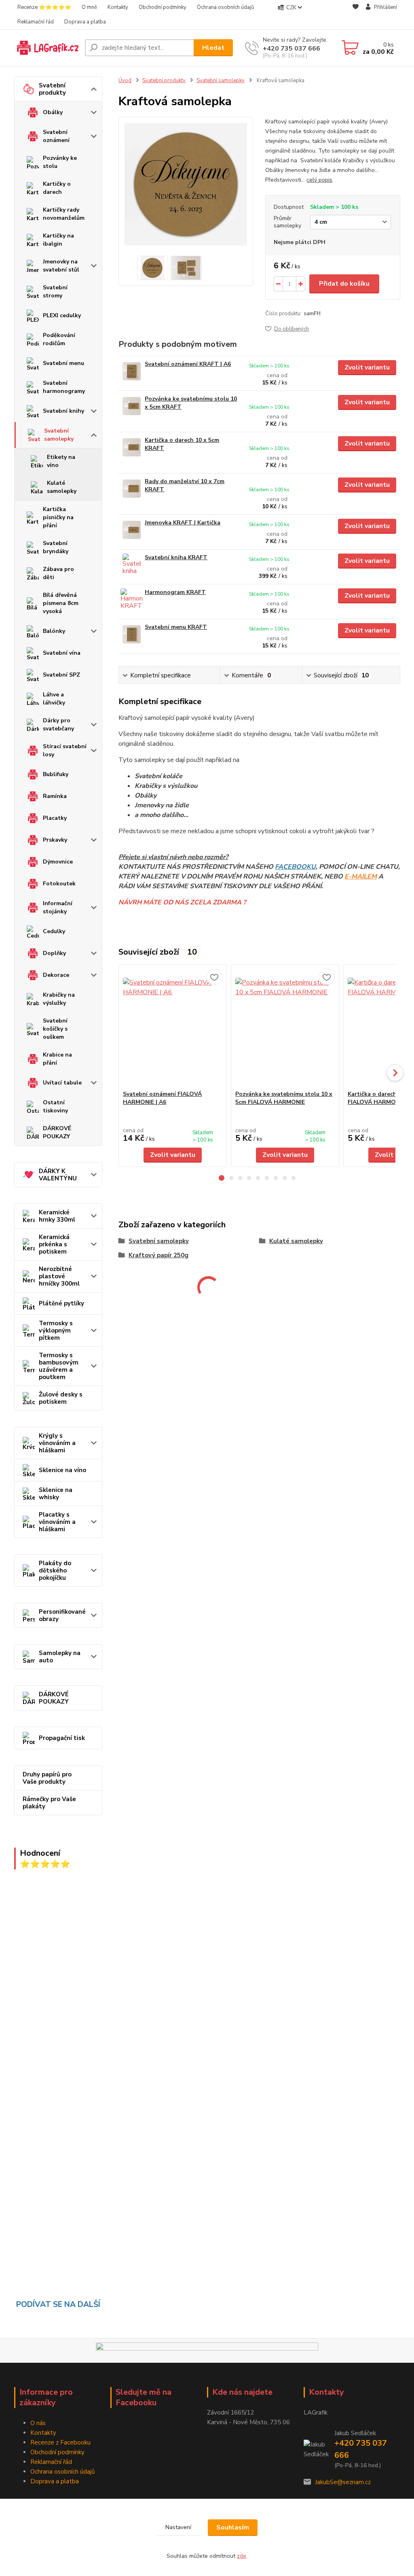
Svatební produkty (52, 89)
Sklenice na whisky (56, 1494)
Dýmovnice (58, 862)
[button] (222, 1178)
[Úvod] (46, 48)
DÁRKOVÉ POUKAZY (57, 1132)
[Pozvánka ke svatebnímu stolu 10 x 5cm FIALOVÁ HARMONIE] (285, 1027)
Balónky (54, 631)
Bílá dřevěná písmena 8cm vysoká (61, 603)
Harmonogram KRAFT (175, 592)
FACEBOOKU (295, 867)
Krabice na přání (57, 1059)
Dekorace (56, 975)
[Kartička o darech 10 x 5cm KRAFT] (132, 447)
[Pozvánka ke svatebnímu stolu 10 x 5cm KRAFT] (132, 406)
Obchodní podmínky (163, 7)
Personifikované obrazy (62, 1615)
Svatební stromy (55, 292)
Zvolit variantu (367, 367)
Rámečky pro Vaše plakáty (49, 1803)
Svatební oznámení (56, 136)
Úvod (125, 81)
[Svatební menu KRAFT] (132, 634)
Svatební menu (63, 363)
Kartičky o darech (57, 188)
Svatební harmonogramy (64, 387)
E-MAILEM (361, 876)
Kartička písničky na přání (58, 517)
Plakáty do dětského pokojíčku (55, 1570)
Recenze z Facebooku (60, 2442)
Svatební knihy (63, 411)
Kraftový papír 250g (158, 1255)
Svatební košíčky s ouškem (55, 1029)
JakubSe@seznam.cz (343, 2482)
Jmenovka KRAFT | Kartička (183, 523)
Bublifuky (56, 774)
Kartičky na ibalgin (58, 240)
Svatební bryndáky (56, 547)
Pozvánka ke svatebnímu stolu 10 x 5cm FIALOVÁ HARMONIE (284, 1098)
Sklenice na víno (62, 1470)
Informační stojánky (58, 907)
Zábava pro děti (58, 573)
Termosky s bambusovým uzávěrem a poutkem (59, 1366)
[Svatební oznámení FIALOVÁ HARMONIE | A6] (173, 1027)
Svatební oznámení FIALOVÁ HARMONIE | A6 (162, 1098)
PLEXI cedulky (62, 315)
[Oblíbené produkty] (356, 15)
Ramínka (55, 796)
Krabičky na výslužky (59, 999)
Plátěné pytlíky (61, 1303)
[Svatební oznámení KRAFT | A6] (132, 371)
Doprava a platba (85, 22)
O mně (89, 7)
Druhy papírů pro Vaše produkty (47, 1778)
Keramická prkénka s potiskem (54, 1244)
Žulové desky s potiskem (61, 1398)
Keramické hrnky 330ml (57, 1216)
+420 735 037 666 (291, 49)
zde (242, 2556)
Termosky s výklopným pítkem (56, 1330)
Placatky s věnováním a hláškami (57, 1522)
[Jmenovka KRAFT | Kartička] (132, 530)
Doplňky (54, 953)
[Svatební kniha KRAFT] (132, 565)
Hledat (213, 48)
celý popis (319, 180)
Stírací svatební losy (65, 750)
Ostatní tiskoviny (55, 1107)
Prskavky (55, 840)
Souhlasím (233, 2527)
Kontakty (118, 7)
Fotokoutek (59, 884)
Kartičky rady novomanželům (64, 214)
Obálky (53, 112)
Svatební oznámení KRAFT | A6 (188, 364)
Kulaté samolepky (62, 487)
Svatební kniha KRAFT (176, 557)
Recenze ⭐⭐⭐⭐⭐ (44, 7)
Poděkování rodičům (59, 339)
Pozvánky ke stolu (60, 162)
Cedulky (54, 931)
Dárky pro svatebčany (58, 725)
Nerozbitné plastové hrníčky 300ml (59, 1276)
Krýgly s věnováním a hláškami (57, 1443)
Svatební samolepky (59, 435)
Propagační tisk (62, 1738)
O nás (38, 2423)
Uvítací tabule (62, 1083)
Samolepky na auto (60, 1657)
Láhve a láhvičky (54, 699)
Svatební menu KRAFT (176, 627)
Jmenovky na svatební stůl (61, 266)
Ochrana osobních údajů (225, 7)
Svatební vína (62, 653)
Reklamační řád (36, 22)
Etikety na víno (61, 461)
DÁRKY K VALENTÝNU (58, 1175)
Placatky (55, 818)
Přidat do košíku (344, 284)
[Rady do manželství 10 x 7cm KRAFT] (132, 489)
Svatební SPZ (61, 675)
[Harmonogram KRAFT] (132, 599)
